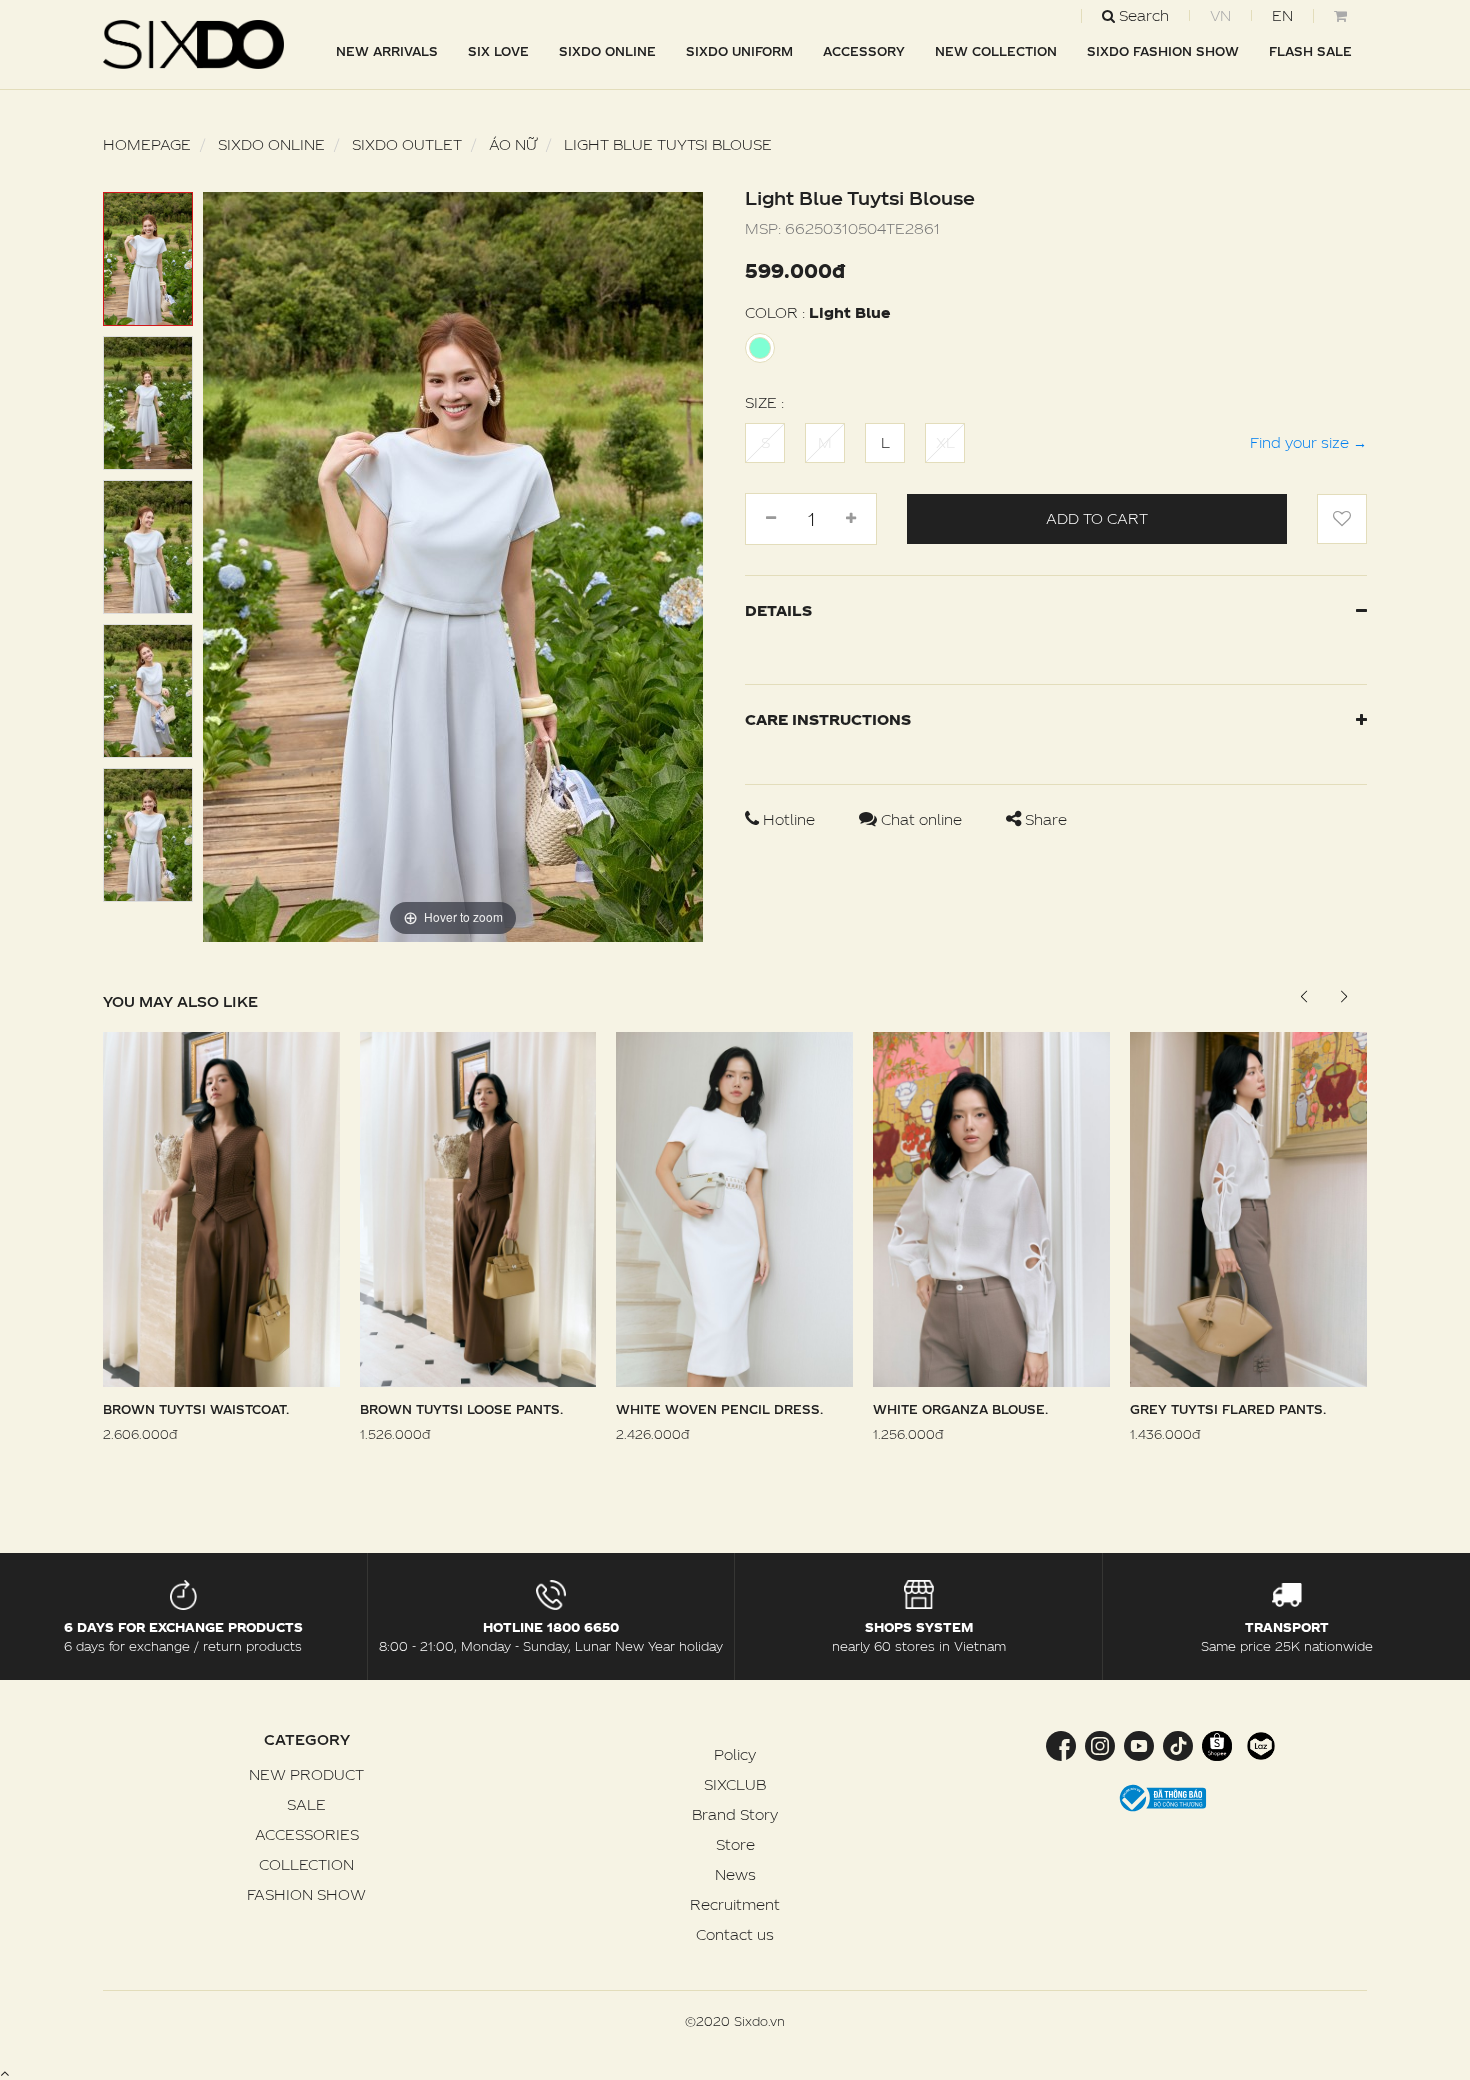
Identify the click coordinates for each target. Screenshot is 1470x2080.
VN (1220, 15)
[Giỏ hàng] (1340, 16)
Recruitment (735, 1904)
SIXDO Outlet (407, 144)
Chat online (921, 819)
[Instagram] (1099, 1744)
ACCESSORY (864, 51)
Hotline (789, 819)
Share (1044, 819)
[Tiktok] (1177, 1744)
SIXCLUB (735, 1784)
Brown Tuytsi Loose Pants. (461, 1409)
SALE (306, 1804)
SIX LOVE (498, 51)
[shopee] (1216, 1744)
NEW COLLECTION (996, 51)
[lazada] (1258, 1744)
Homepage (147, 144)
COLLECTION (306, 1864)
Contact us (735, 1934)
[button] (1343, 997)
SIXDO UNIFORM (739, 51)
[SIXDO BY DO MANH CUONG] (194, 44)
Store (735, 1844)
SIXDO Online (607, 51)
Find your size (1308, 442)
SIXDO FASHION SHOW (1163, 51)
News (735, 1874)
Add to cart (1097, 518)
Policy (735, 1754)
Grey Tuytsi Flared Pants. (1228, 1409)
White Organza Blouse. (960, 1409)
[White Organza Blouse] (991, 1207)
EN (1282, 15)
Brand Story (735, 1814)
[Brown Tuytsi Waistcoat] (221, 1207)
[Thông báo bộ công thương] (1163, 1796)
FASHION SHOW (306, 1894)
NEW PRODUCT (306, 1774)
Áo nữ (513, 144)
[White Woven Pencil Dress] (734, 1207)
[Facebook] (1063, 1744)
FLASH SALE (1310, 51)
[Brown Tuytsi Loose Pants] (478, 1207)
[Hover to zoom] (453, 565)
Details (778, 610)
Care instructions (828, 719)
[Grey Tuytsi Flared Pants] (1248, 1207)
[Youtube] (1138, 1744)
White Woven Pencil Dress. (719, 1409)
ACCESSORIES (307, 1834)
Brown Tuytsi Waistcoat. (196, 1409)
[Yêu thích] (1342, 519)
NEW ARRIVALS (387, 51)
